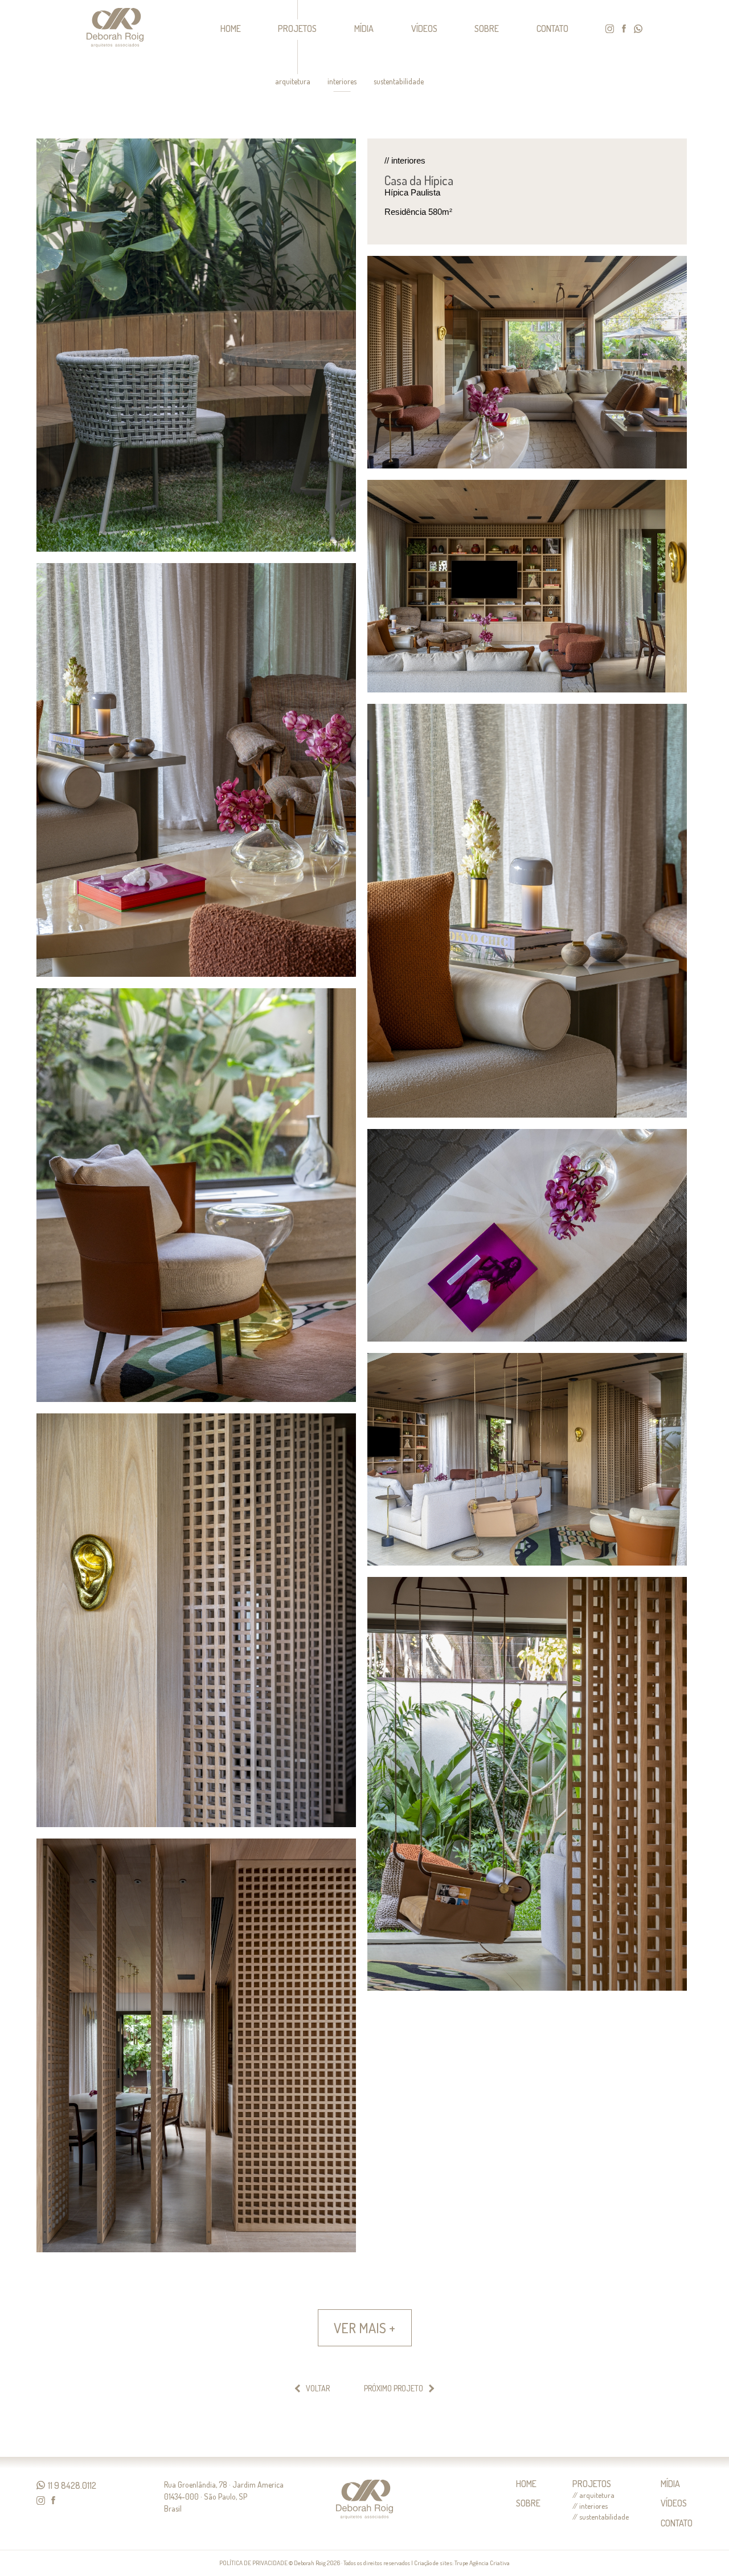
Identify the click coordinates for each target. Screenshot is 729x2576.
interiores (342, 81)
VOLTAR (318, 2388)
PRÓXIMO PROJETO (394, 2388)
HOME (231, 28)
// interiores (590, 2506)
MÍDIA (364, 28)
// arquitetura (593, 2495)
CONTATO (552, 28)
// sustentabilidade (601, 2517)
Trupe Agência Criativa (482, 2563)
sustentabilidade (399, 81)
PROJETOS (297, 28)
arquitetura (293, 81)
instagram (610, 29)
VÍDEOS (424, 28)
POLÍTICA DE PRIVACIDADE (253, 2563)
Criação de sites (433, 2563)
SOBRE (487, 28)
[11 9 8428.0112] (41, 2485)
